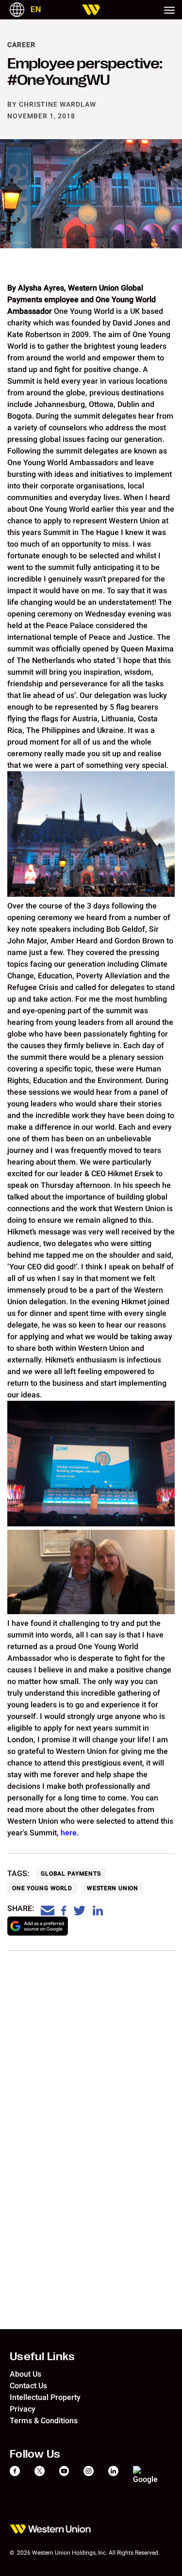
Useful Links (42, 2356)
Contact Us (28, 2386)
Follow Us (35, 2453)
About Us (25, 2374)
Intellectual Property (45, 2397)
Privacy (23, 2409)
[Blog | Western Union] (91, 10)
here (69, 1833)
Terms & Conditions (44, 2421)
